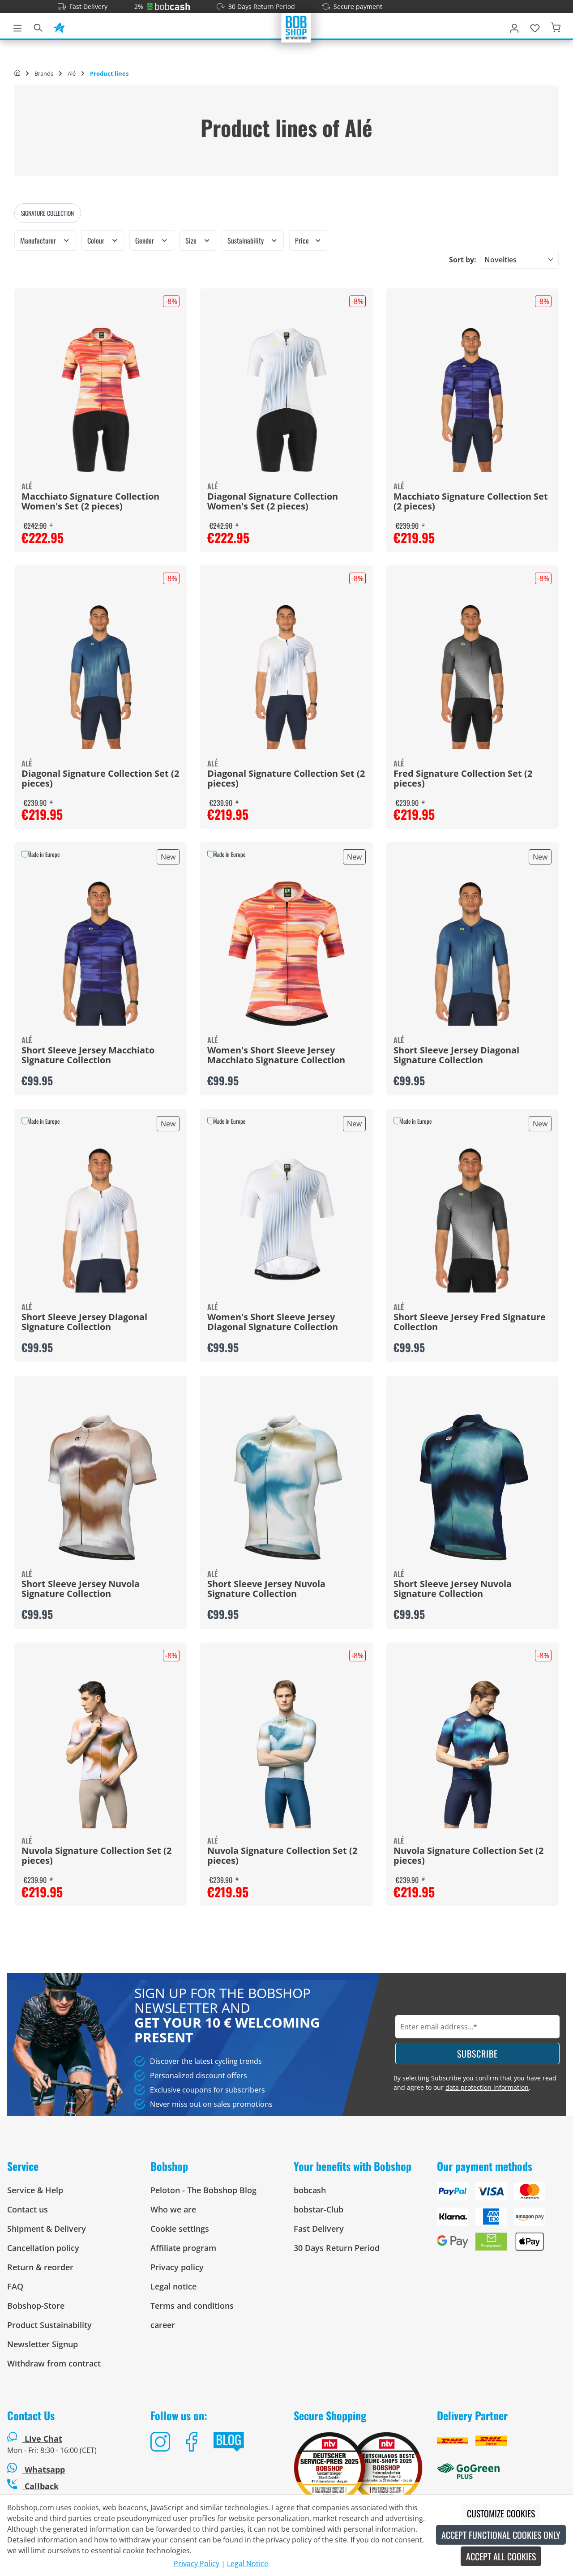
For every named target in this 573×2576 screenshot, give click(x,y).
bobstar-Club (319, 2209)
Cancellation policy (43, 2248)
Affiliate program (183, 2248)
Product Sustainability (49, 2325)
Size (192, 240)
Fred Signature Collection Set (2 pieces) (463, 779)
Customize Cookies (501, 2513)
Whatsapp (44, 2469)
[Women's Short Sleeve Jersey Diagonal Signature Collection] (286, 1220)
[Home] (17, 73)
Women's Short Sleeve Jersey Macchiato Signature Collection (276, 1056)
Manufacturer (39, 240)
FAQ (15, 2286)
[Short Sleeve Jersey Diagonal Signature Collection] (473, 954)
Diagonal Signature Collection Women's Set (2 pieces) (273, 502)
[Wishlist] (535, 26)
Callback (41, 2486)
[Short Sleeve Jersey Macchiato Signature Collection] (100, 954)
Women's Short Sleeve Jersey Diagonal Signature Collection (273, 1322)
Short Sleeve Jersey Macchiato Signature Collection (88, 1056)
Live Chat (43, 2439)
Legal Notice (248, 2563)
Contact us (28, 2209)
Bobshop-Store (36, 2306)
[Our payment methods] (501, 2220)
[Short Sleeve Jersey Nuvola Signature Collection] (100, 1487)
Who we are (173, 2209)
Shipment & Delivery (47, 2229)
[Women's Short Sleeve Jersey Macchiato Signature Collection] (286, 954)
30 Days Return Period (262, 6)
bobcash (310, 2190)
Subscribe (477, 2054)
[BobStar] (59, 26)
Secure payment (358, 6)
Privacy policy (177, 2267)
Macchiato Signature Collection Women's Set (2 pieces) (90, 502)
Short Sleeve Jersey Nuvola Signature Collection (81, 1589)
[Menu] (17, 26)
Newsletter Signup (43, 2344)
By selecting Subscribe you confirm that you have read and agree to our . (475, 2083)
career (163, 2325)
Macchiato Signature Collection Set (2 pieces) (471, 502)
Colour (97, 240)
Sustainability (246, 240)
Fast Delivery (88, 6)
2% (139, 6)
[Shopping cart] (556, 26)
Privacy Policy (197, 2563)
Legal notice (173, 2286)
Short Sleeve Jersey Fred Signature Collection (470, 1322)
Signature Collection (47, 213)
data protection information (487, 2087)
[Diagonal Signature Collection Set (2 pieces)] (100, 677)
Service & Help (35, 2190)
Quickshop (101, 969)
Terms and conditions (192, 2306)
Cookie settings (180, 2229)
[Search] (38, 26)
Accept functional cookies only (501, 2535)
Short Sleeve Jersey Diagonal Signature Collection (456, 1056)
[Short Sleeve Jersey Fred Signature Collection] (473, 1220)
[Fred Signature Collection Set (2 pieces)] (473, 677)
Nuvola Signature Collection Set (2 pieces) (96, 1856)
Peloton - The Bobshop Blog (203, 2190)
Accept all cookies (501, 2556)
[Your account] (514, 26)
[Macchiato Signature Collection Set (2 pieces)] (473, 400)
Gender (145, 240)
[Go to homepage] (296, 27)
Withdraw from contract (54, 2363)
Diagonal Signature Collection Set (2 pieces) (100, 779)
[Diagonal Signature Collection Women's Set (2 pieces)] (286, 400)
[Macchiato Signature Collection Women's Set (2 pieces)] (100, 400)
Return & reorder (40, 2267)
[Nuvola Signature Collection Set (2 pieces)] (100, 1754)
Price (303, 240)
